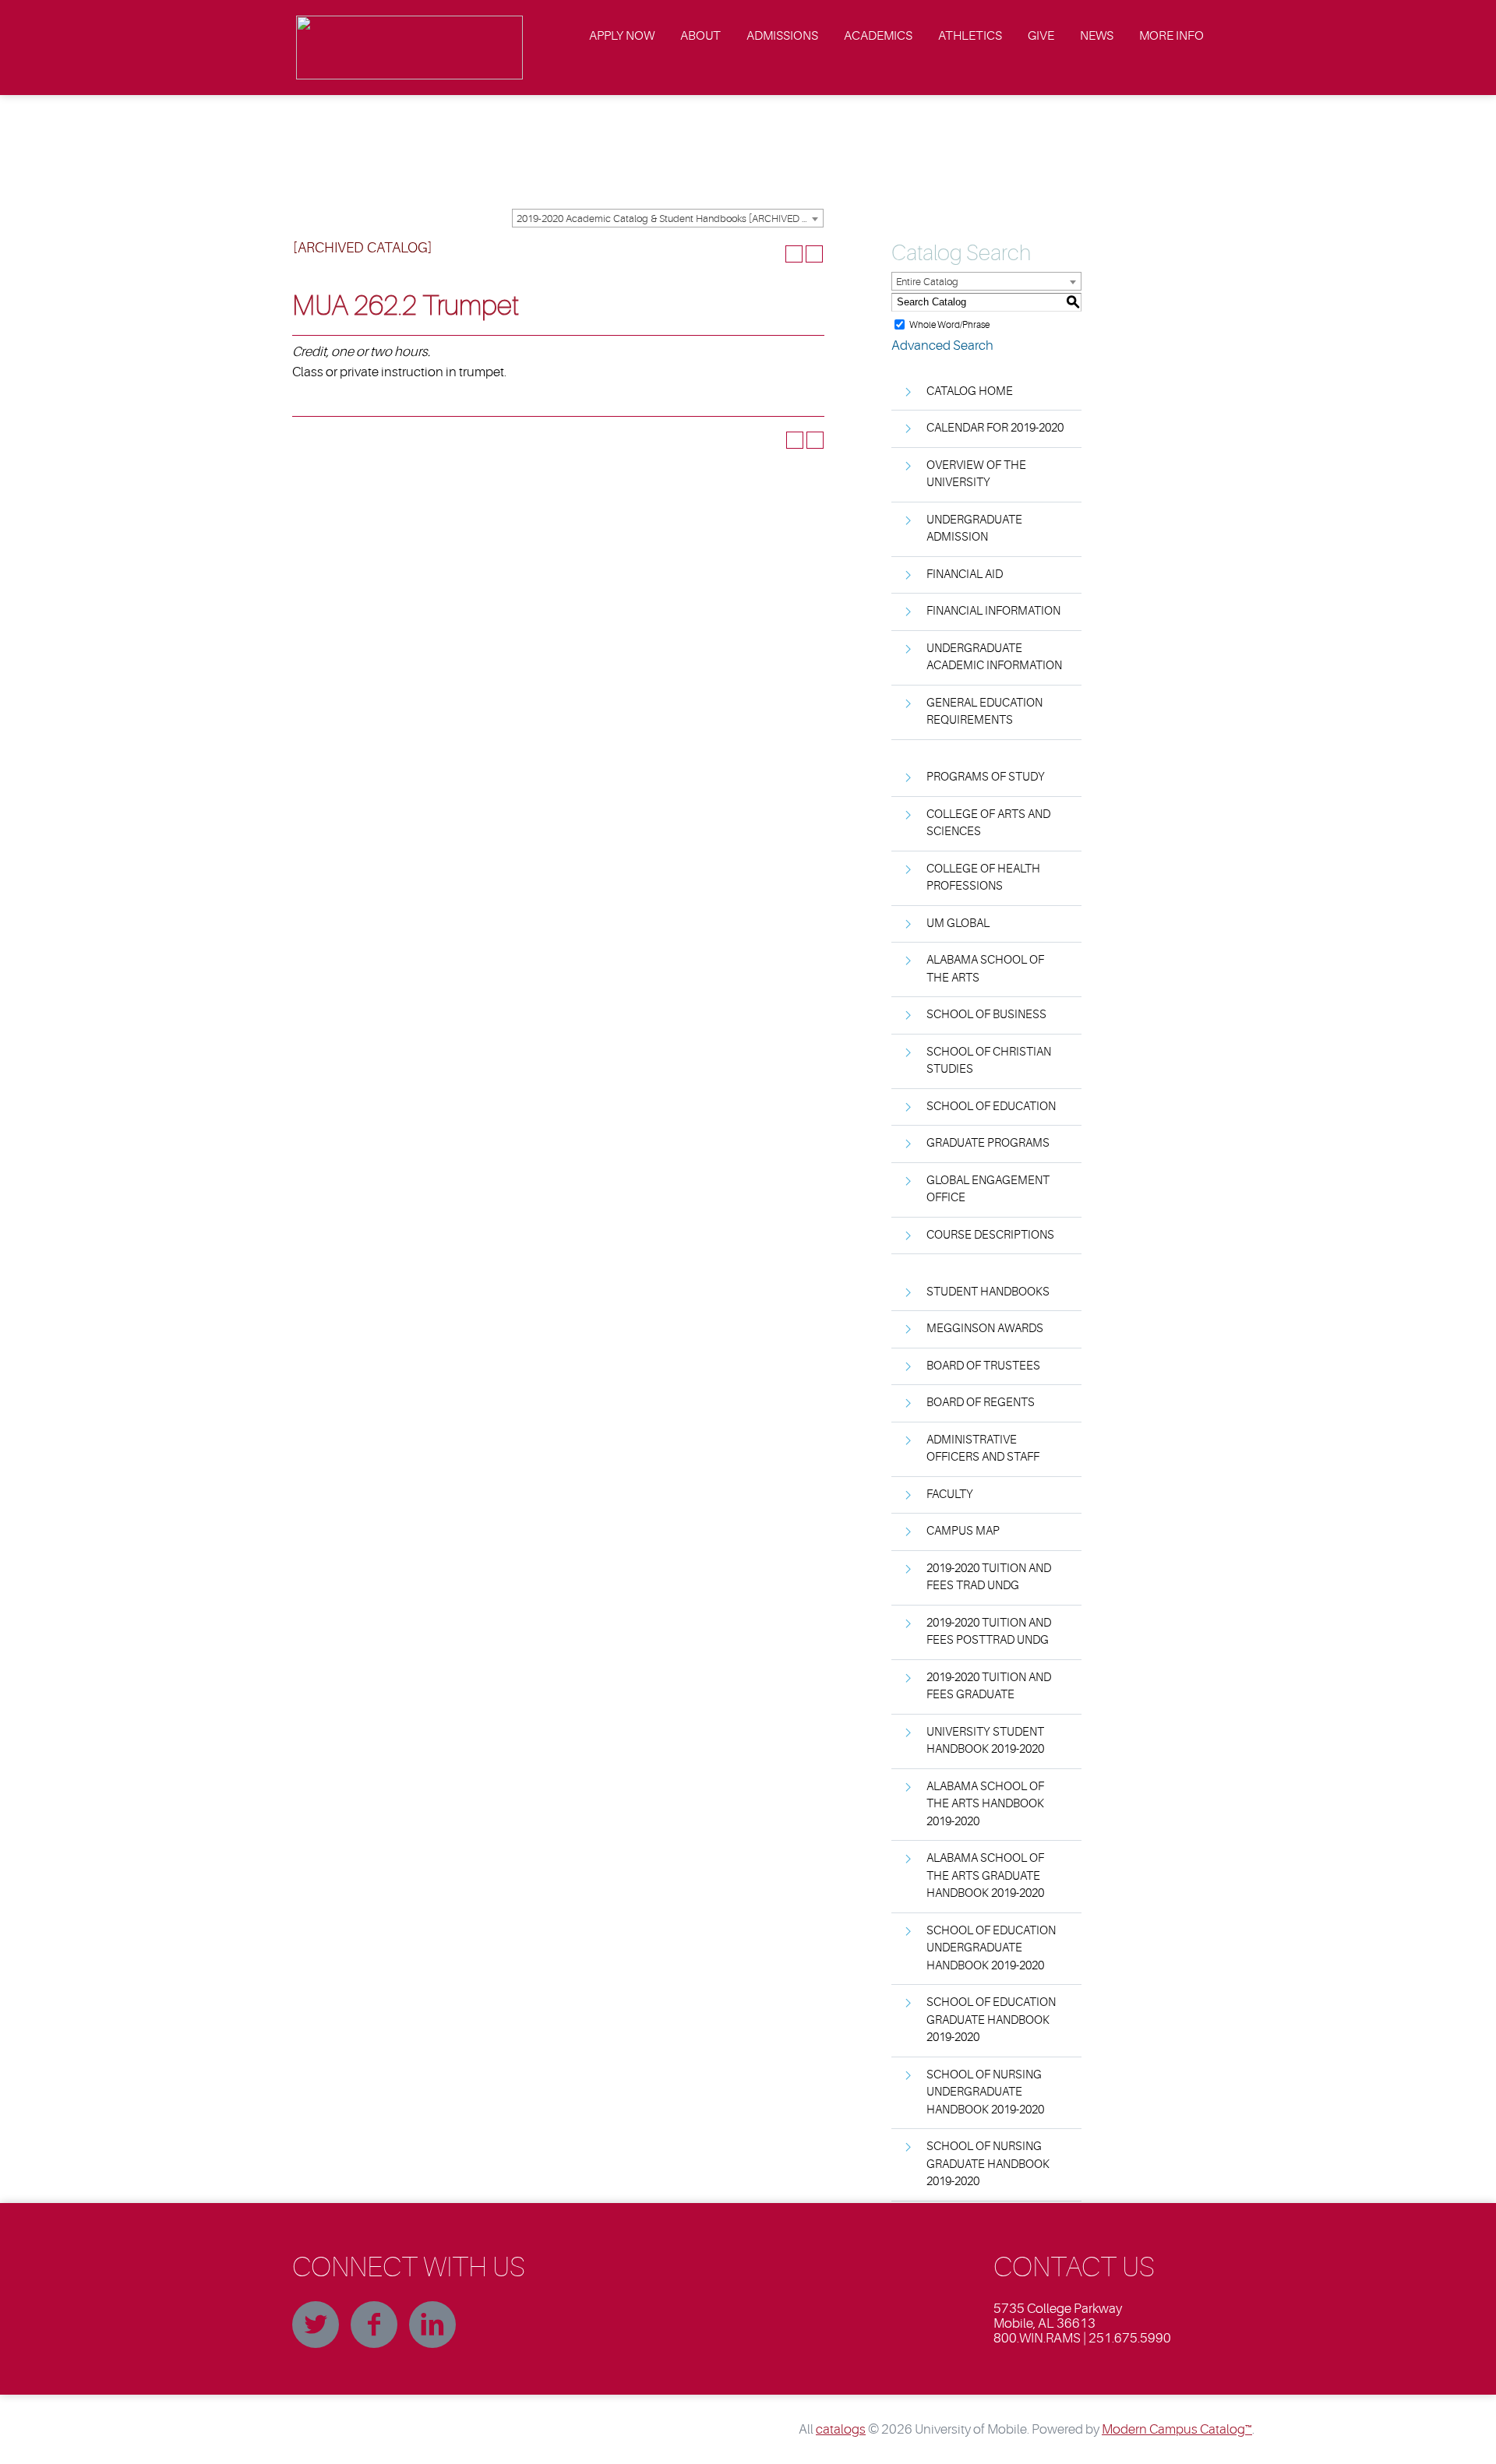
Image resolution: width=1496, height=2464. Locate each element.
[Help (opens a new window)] (814, 254)
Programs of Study (986, 777)
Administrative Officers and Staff (983, 1449)
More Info (1171, 36)
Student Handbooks (988, 1292)
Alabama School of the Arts (985, 969)
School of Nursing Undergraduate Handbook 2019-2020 (985, 2092)
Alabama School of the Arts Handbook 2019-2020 (985, 1804)
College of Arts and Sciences (988, 823)
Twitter (316, 2325)
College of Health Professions (983, 878)
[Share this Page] (774, 254)
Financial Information (993, 611)
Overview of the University (976, 474)
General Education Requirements (984, 712)
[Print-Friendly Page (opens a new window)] (794, 254)
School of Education (991, 1107)
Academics (878, 36)
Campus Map (963, 1531)
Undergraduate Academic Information (994, 657)
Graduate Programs (988, 1143)
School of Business (986, 1015)
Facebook (374, 2325)
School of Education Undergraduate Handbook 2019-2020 (991, 1948)
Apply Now (622, 36)
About (700, 36)
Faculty (950, 1495)
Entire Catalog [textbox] (927, 282)
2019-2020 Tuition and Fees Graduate (989, 1687)
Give (1041, 36)
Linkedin (432, 2325)
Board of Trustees (983, 1366)
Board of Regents (981, 1403)
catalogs (841, 2429)
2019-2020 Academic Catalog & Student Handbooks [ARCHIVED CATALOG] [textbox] (670, 219)
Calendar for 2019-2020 (995, 428)
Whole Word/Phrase (949, 324)
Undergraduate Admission (974, 529)
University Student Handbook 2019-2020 (985, 1741)
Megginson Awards (985, 1329)
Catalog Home (970, 391)
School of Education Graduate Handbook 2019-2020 (991, 2020)
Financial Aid (965, 575)
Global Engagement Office (988, 1190)
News (1097, 36)
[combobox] (668, 218)
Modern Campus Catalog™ (1177, 2429)
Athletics (970, 36)
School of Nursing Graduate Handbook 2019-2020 (988, 2164)
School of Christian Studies (989, 1061)
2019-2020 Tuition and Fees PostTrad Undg (989, 1632)
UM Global (958, 924)
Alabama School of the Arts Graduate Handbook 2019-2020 (985, 1876)
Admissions (782, 36)
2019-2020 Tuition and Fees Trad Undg (989, 1577)
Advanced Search (942, 345)
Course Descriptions (990, 1235)
